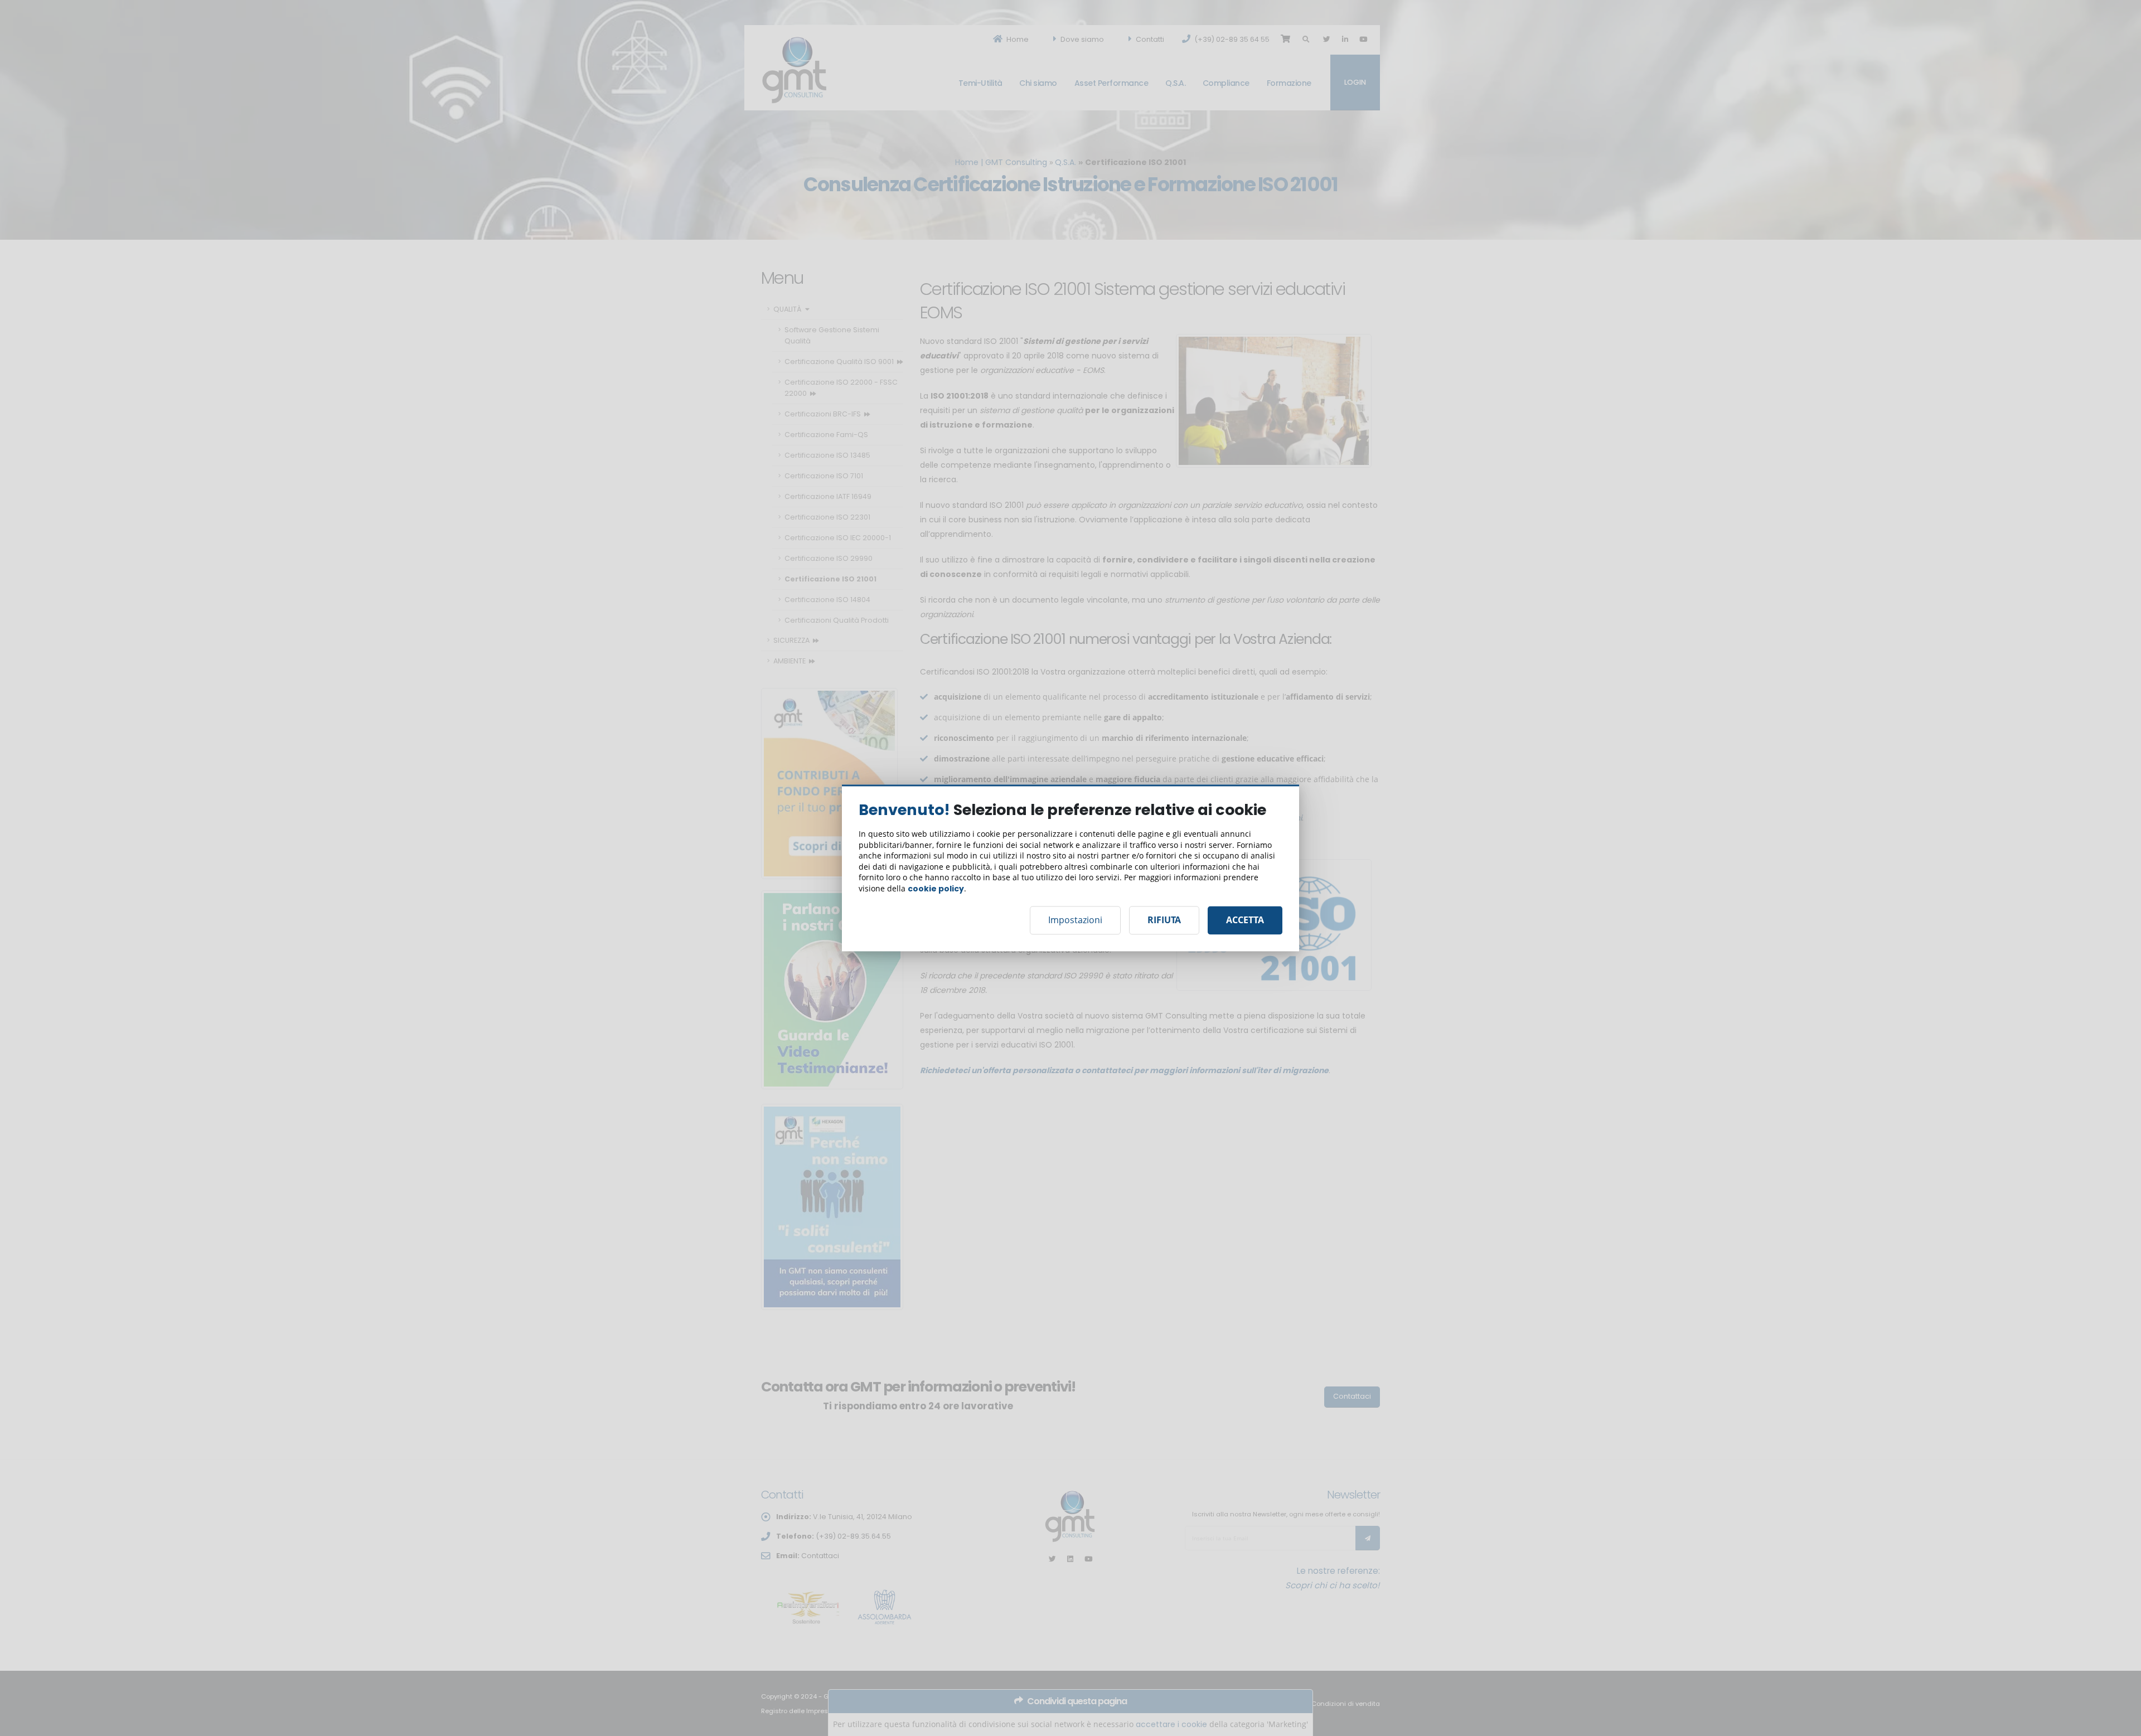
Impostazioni (1075, 920)
